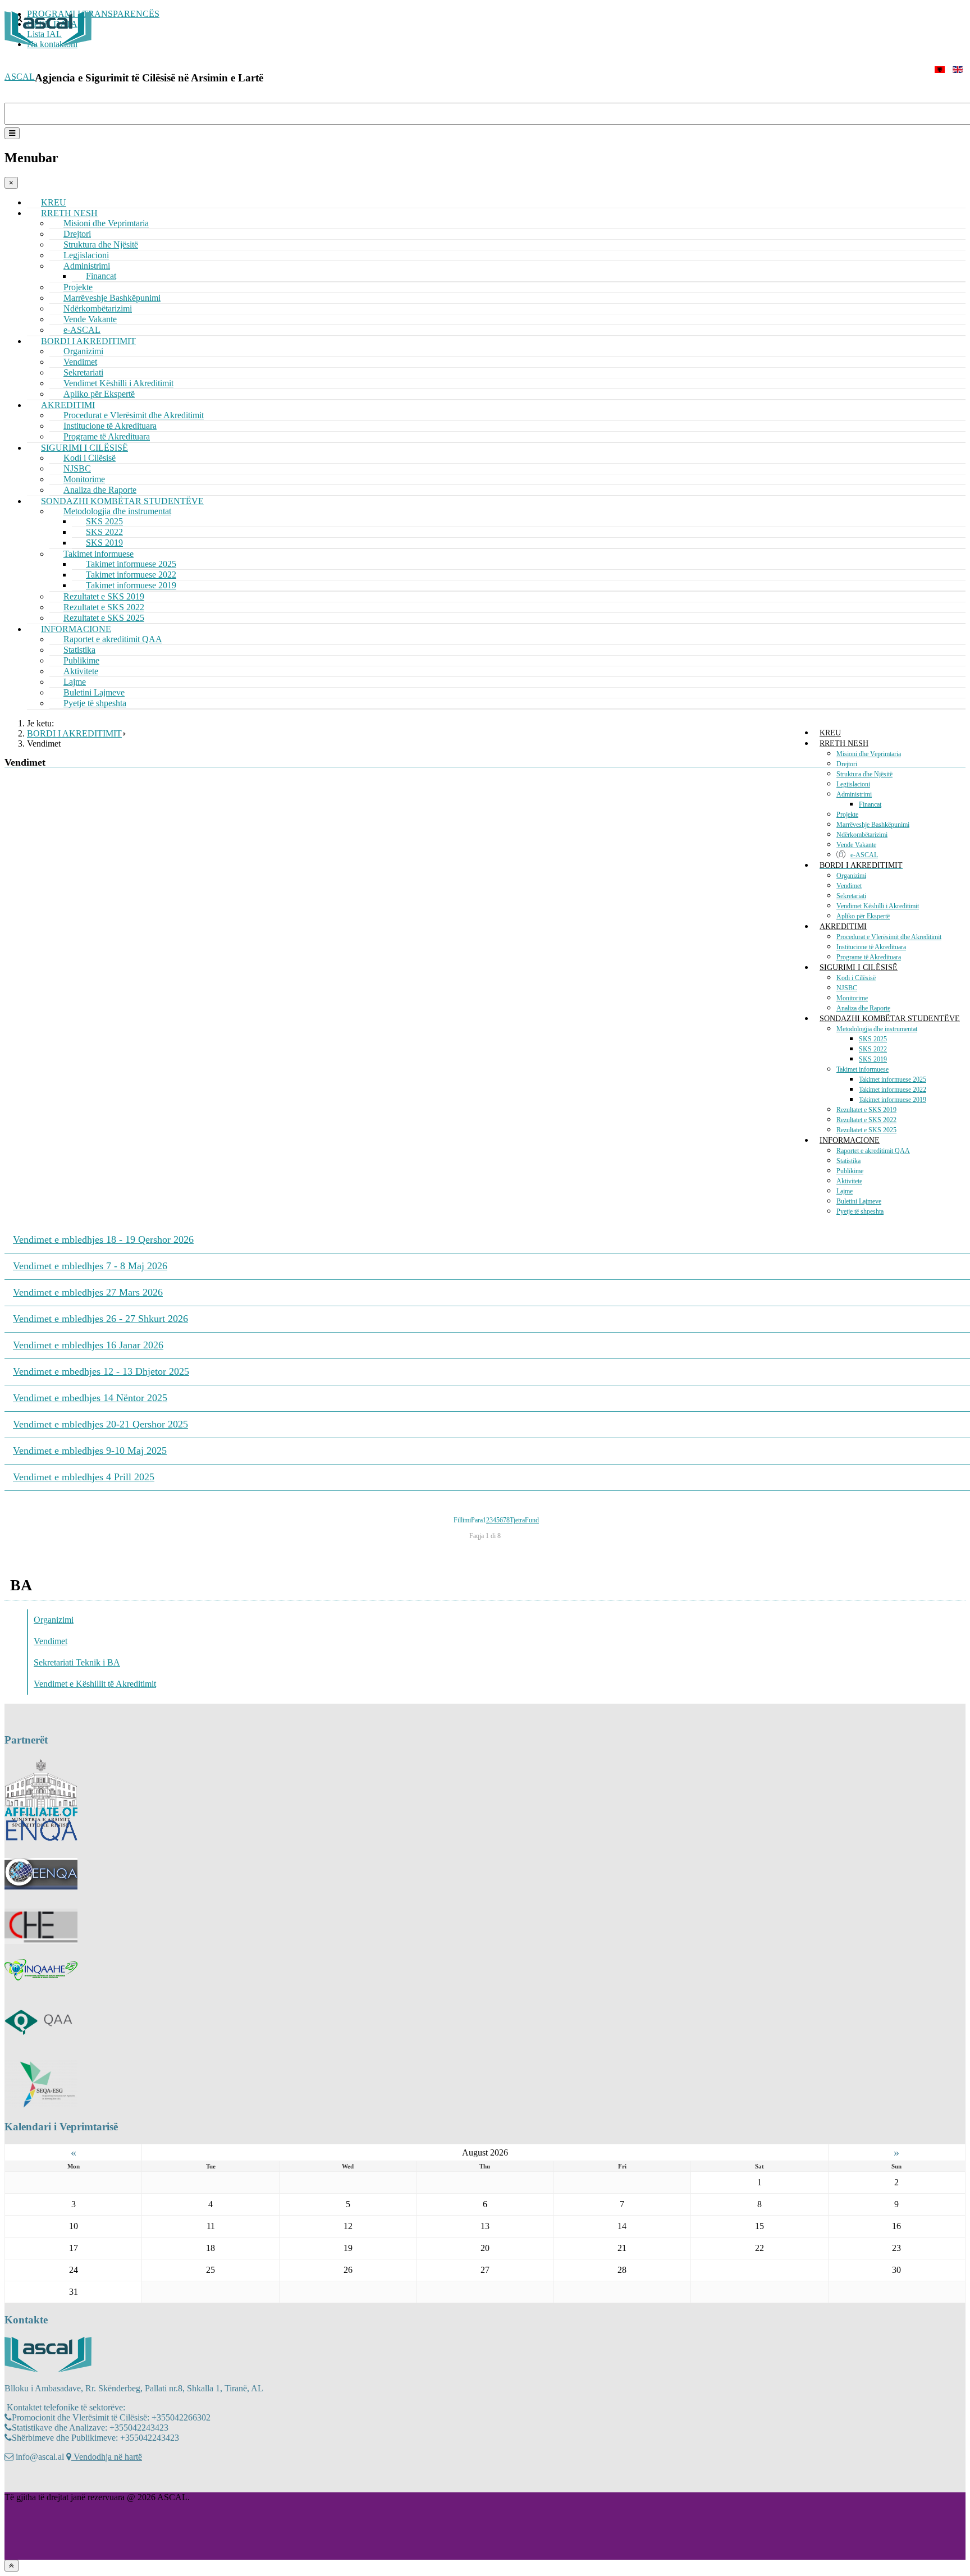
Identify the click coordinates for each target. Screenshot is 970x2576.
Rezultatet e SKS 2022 (866, 1120)
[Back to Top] (12, 2566)
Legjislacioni (853, 784)
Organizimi (851, 876)
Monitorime (852, 998)
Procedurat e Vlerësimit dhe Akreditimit (889, 937)
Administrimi (854, 794)
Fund (532, 1520)
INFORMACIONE (850, 1140)
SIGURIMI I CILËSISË (859, 967)
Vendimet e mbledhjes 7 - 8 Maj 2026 (90, 1266)
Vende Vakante (856, 845)
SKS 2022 (873, 1049)
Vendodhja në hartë (107, 2457)
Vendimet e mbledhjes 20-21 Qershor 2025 (100, 1424)
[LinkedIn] (57, 2481)
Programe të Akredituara (869, 957)
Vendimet (849, 886)
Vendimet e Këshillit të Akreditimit (95, 1684)
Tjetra (517, 1520)
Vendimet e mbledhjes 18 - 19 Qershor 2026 (103, 1239)
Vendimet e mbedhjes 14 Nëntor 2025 (90, 1398)
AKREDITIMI (843, 926)
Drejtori (847, 764)
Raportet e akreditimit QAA (113, 639)
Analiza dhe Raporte (863, 1008)
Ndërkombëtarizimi (862, 835)
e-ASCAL (864, 855)
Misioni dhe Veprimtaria (106, 223)
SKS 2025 (873, 1039)
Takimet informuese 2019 (893, 1100)
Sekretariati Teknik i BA (77, 1662)
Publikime (850, 1171)
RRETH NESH (844, 743)
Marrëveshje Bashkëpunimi (873, 825)
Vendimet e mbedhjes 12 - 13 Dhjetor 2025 (101, 1371)
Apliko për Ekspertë (863, 916)
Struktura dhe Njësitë (864, 774)
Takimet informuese (863, 1069)
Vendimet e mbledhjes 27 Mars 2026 (88, 1292)
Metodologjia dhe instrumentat (877, 1029)
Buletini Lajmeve (859, 1201)
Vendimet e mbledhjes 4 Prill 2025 (84, 1477)
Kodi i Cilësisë (856, 978)
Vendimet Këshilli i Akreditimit (878, 906)
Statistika (848, 1161)
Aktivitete (849, 1181)
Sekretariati (851, 896)
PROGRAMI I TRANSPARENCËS (93, 14)
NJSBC (847, 988)
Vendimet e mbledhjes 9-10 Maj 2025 (90, 1451)
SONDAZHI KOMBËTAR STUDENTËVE (890, 1019)
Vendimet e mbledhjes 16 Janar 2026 (88, 1345)
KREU (830, 733)
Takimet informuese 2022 (893, 1090)
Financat (870, 804)
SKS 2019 (873, 1059)
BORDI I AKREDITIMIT (861, 865)
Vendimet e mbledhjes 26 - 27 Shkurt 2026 (100, 1319)
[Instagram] (35, 2481)
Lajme (845, 1191)
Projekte (847, 815)
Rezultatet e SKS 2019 (866, 1110)
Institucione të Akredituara (871, 947)
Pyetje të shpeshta (95, 703)
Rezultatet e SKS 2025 (866, 1130)
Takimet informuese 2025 (893, 1079)
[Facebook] (14, 2481)
